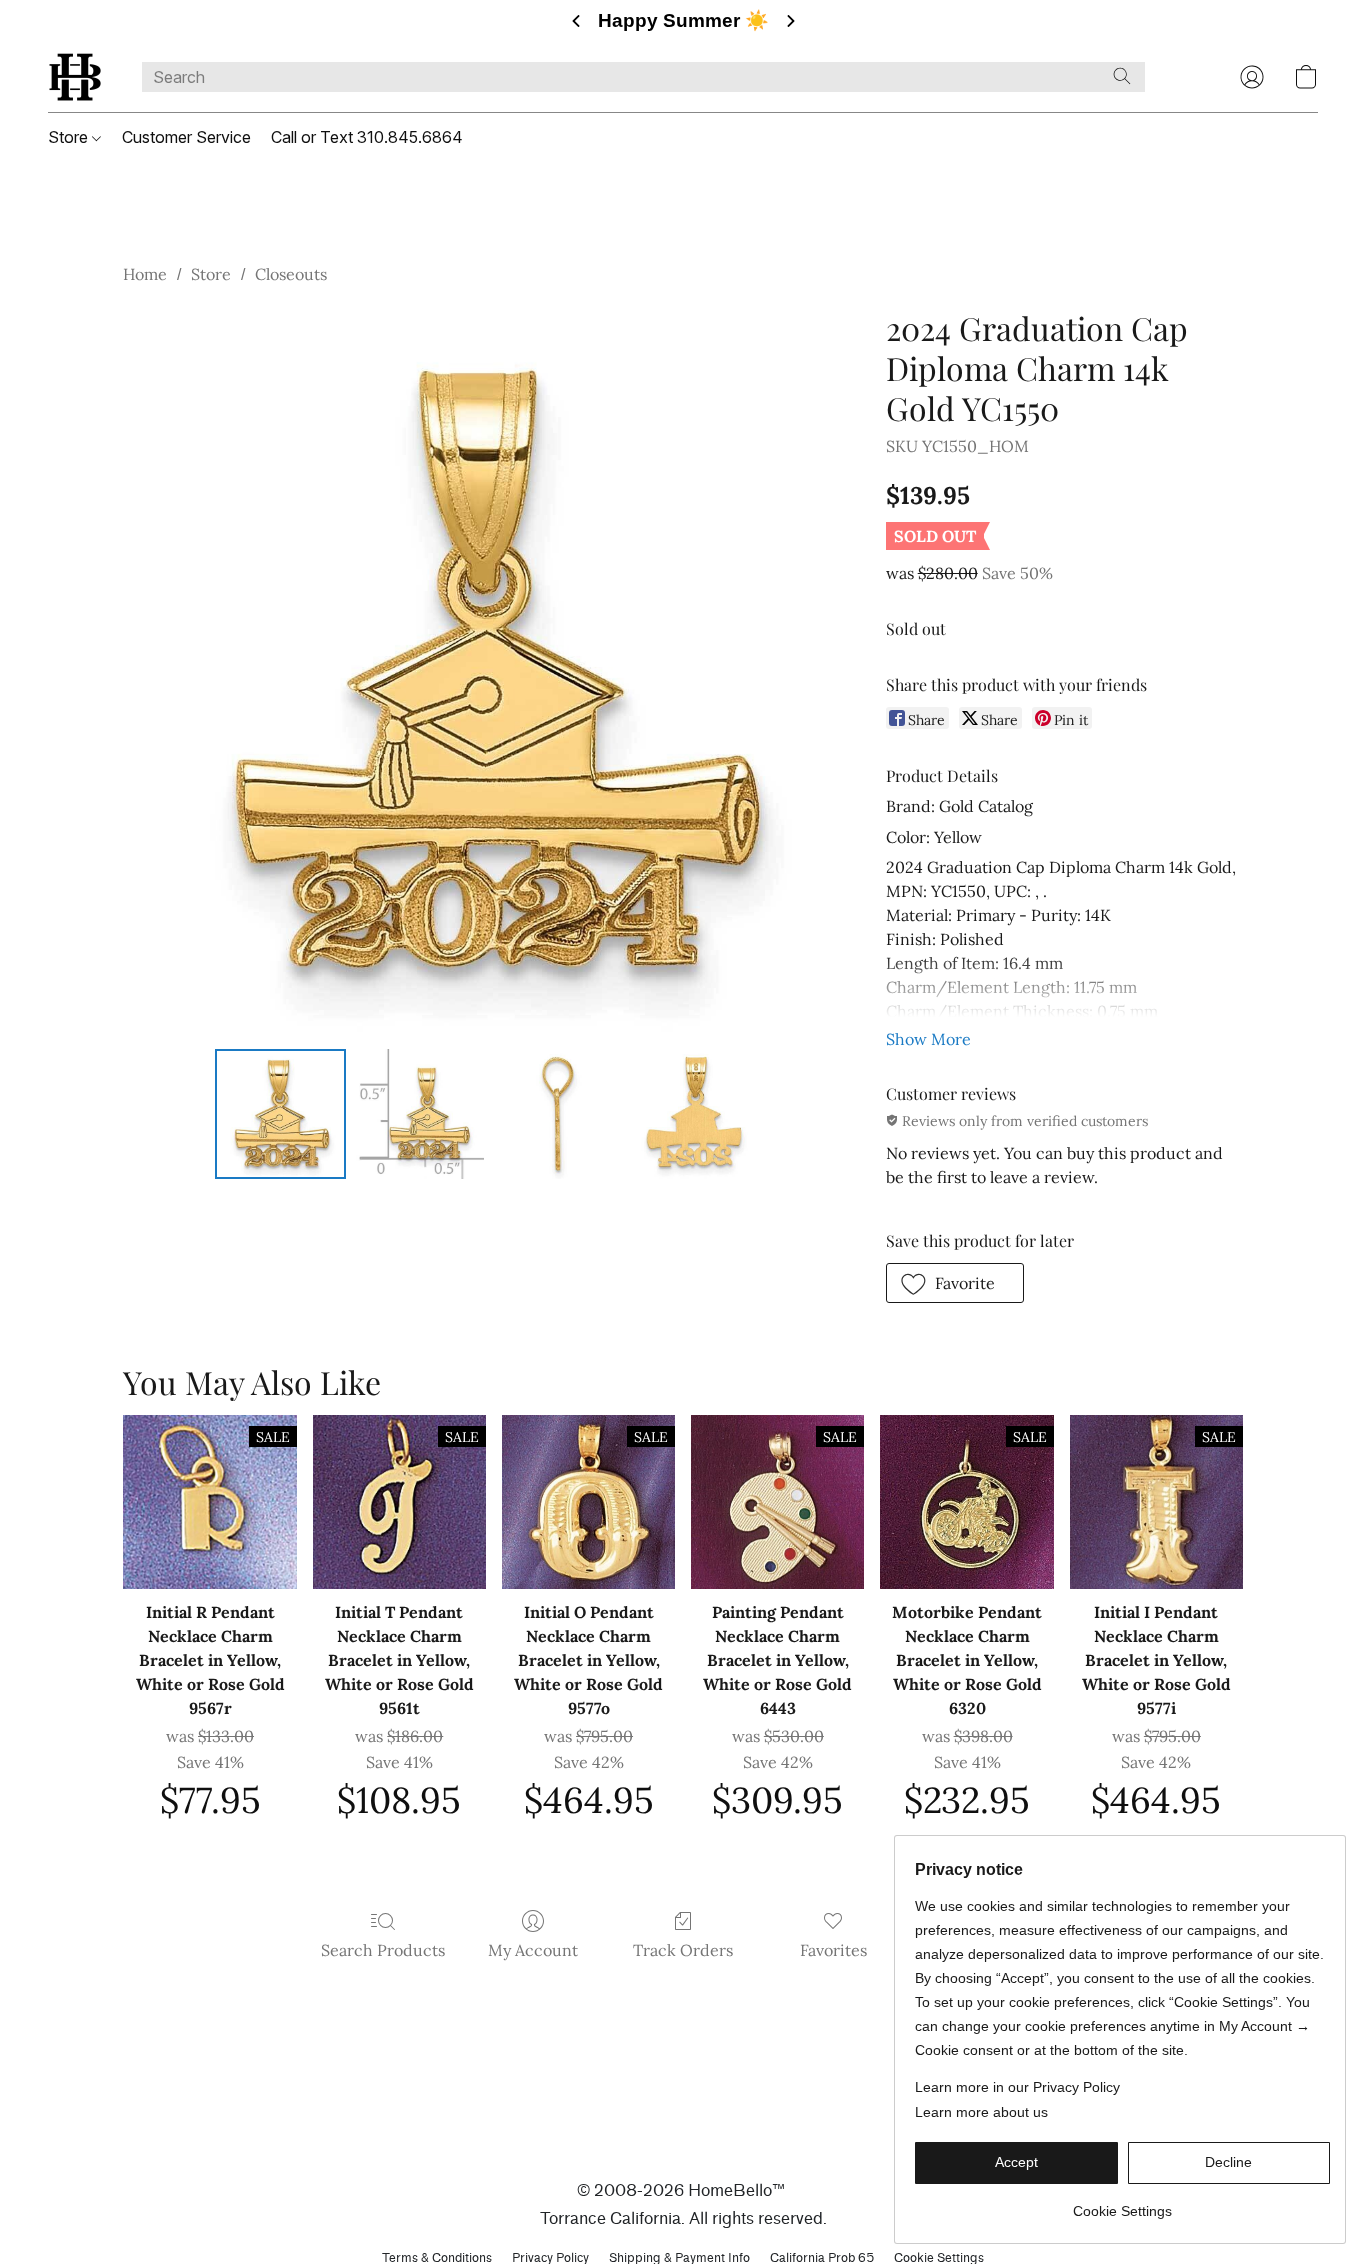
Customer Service (186, 137)
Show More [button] (928, 1039)
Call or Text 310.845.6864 (367, 137)
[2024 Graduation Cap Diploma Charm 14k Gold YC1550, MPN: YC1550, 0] (280, 1114)
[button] (75, 77)
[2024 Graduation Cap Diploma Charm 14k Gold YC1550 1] (419, 1114)
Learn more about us (981, 2112)
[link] (1122, 2203)
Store (70, 137)
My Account (533, 1950)
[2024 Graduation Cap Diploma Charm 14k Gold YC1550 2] (557, 1114)
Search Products (383, 1950)
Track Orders (683, 1950)
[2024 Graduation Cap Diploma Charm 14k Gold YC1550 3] (696, 1114)
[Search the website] (1122, 76)
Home (145, 274)
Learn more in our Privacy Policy (1017, 2087)
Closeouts (291, 274)
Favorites (833, 1950)
